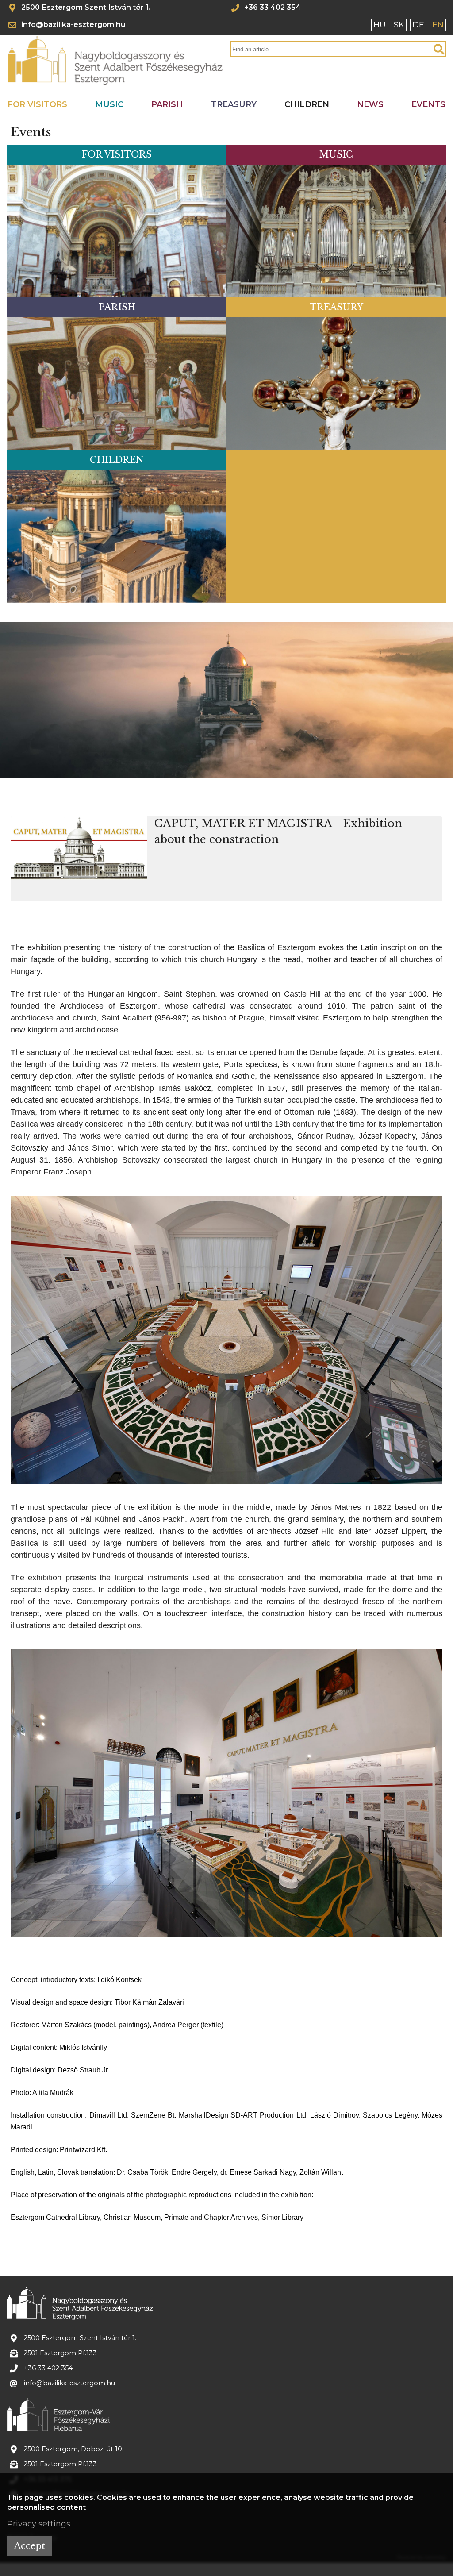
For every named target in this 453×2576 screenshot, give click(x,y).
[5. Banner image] (251, 772)
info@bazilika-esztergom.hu (73, 24)
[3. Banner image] (227, 772)
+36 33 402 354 (273, 8)
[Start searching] (439, 50)
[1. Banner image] (203, 772)
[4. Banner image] (239, 772)
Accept (30, 2546)
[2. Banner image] (215, 772)
